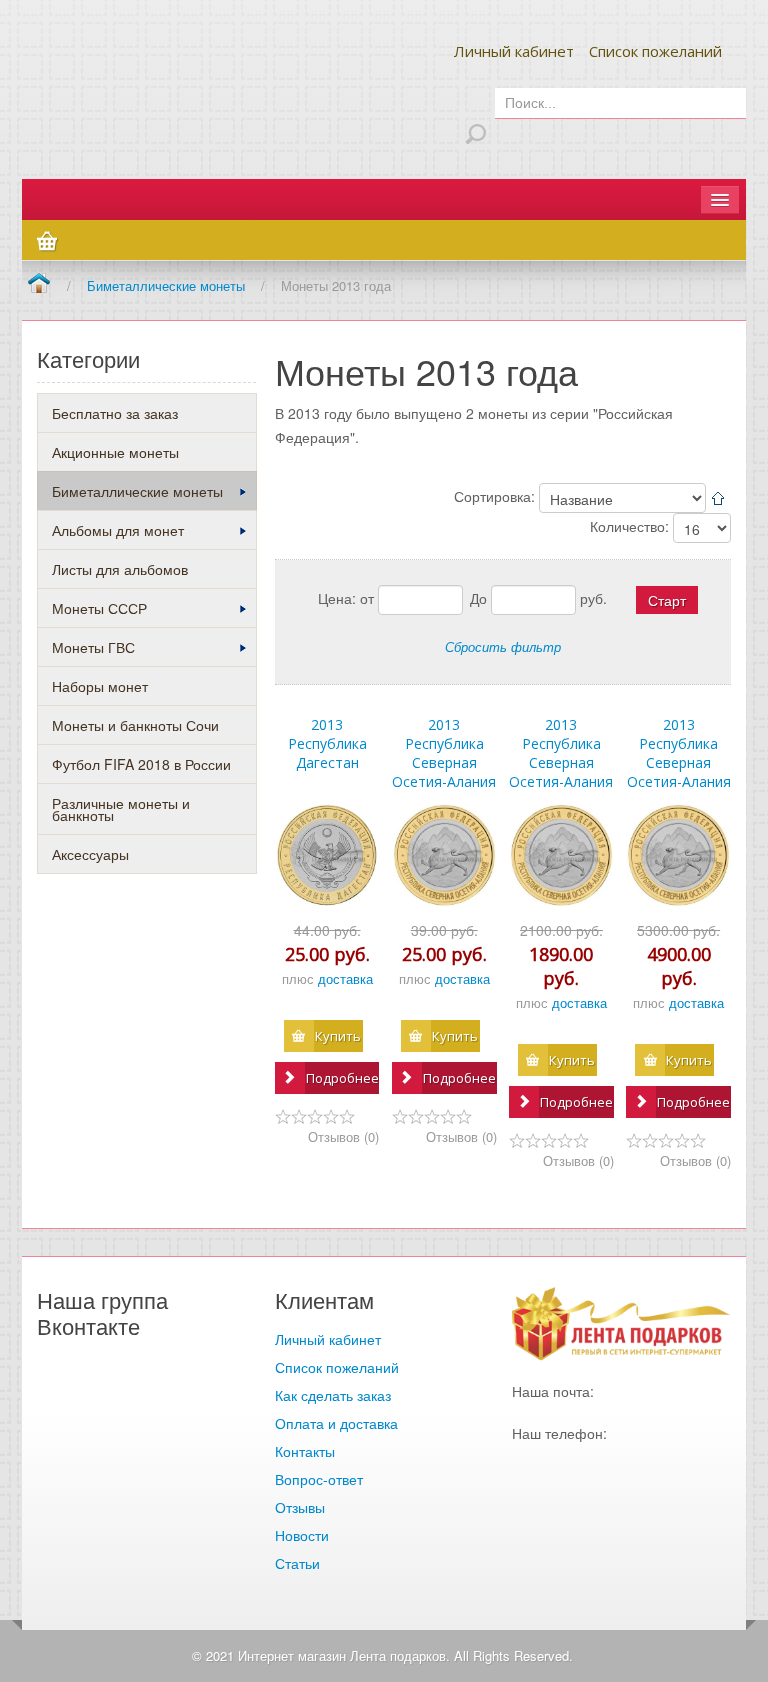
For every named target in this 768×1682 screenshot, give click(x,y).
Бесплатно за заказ (115, 413)
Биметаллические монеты (137, 491)
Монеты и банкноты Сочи (135, 725)
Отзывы (300, 1507)
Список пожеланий (655, 51)
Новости (302, 1535)
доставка (345, 978)
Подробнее (342, 1078)
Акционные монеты (115, 452)
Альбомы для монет (118, 530)
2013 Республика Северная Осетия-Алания (444, 753)
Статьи (297, 1563)
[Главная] (38, 284)
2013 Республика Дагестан (327, 743)
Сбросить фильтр (503, 646)
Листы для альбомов (120, 569)
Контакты (305, 1451)
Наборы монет (100, 686)
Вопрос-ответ (319, 1479)
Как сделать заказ (333, 1395)
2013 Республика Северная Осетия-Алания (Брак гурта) (561, 762)
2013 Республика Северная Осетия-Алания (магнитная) (679, 762)
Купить (338, 1036)
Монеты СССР (99, 608)
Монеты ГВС (93, 647)
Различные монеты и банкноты (121, 809)
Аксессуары (90, 854)
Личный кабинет (514, 51)
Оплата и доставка (336, 1423)
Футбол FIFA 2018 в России (141, 764)
